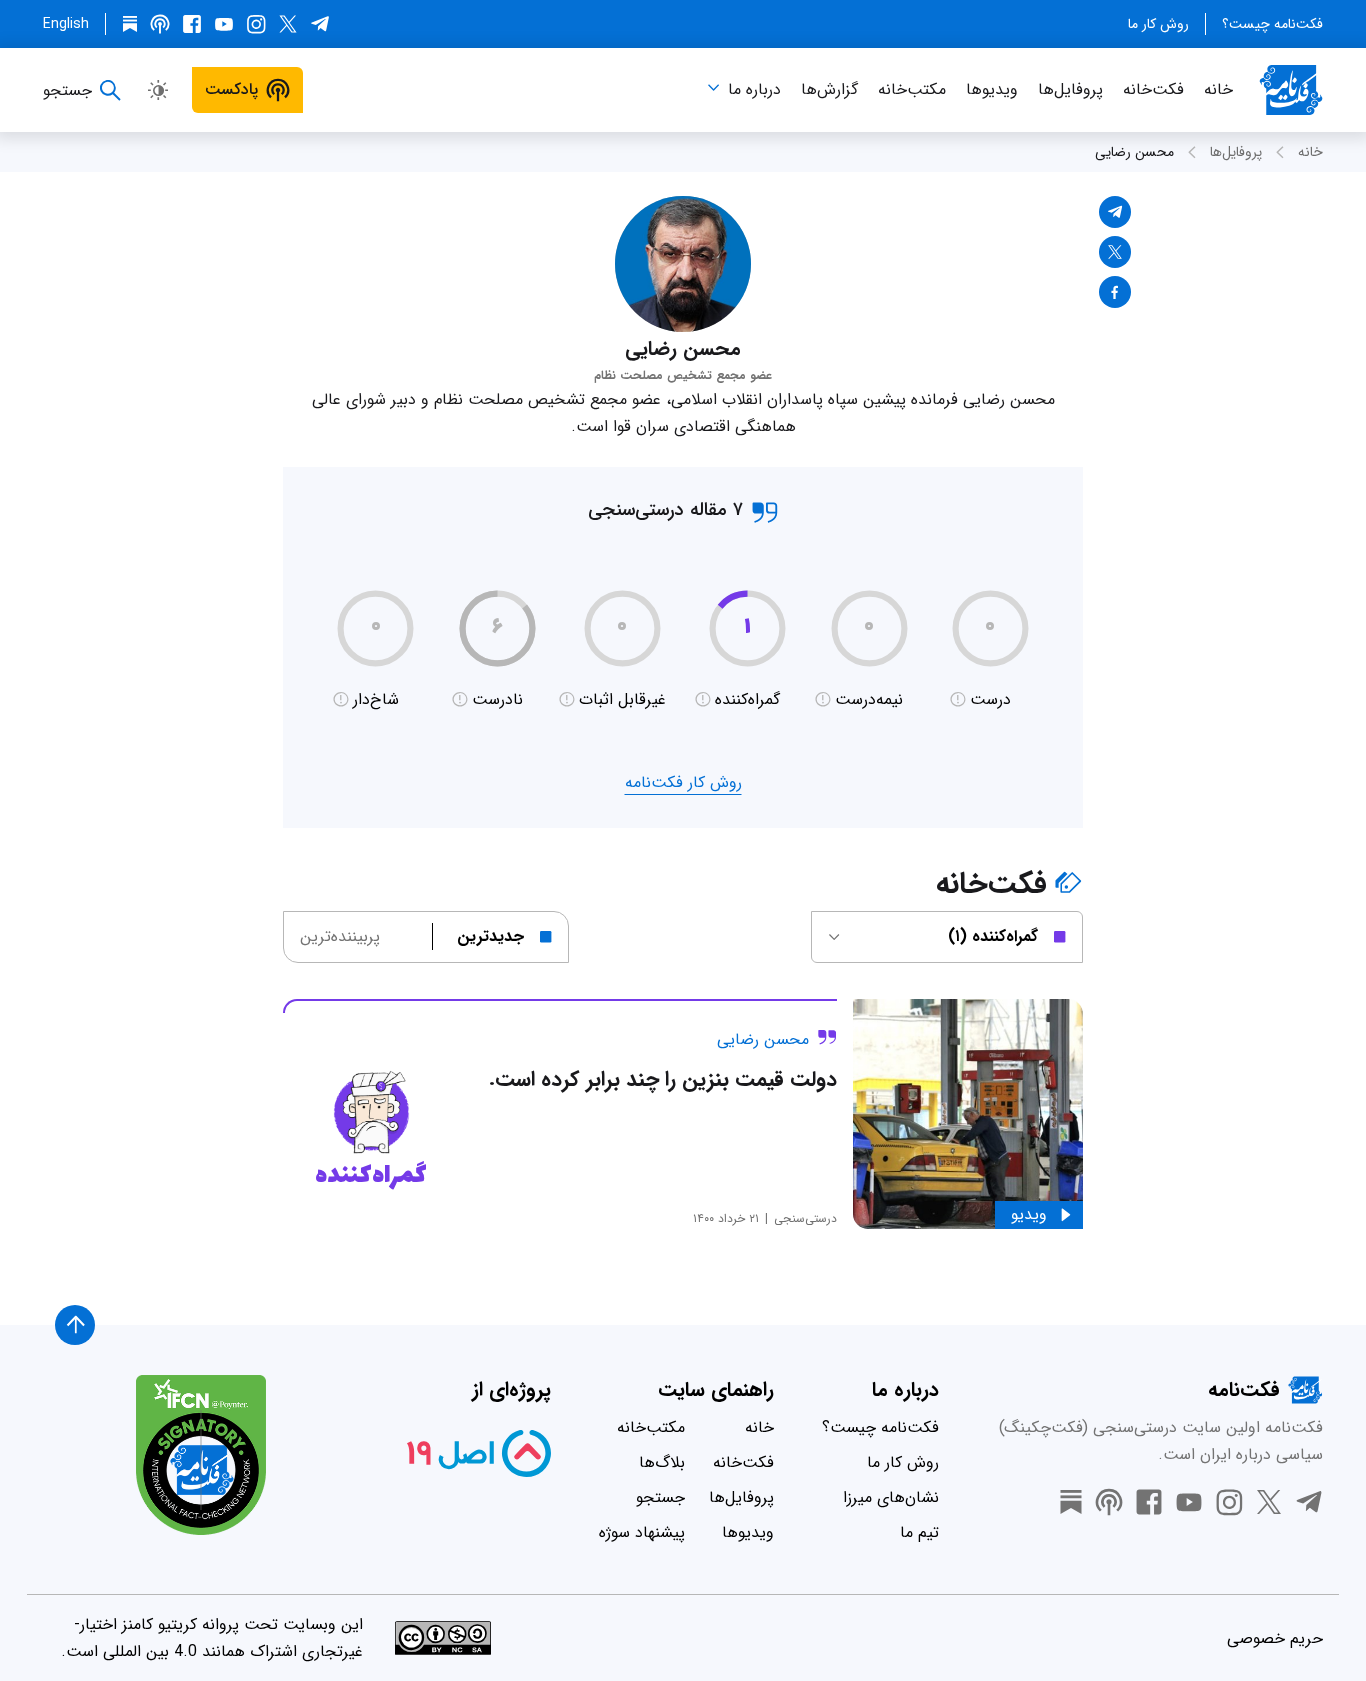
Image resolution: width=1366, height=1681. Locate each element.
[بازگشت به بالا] (75, 1325)
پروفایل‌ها (1070, 89)
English (66, 24)
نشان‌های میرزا (891, 1497)
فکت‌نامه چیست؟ (1272, 24)
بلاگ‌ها (662, 1462)
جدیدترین (490, 936)
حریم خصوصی (1275, 1638)
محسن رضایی (1134, 152)
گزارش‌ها (829, 89)
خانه (1218, 89)
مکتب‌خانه (912, 89)
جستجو (660, 1497)
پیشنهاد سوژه (642, 1532)
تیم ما (919, 1532)
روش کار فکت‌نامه (683, 782)
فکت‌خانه (1153, 89)
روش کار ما (1158, 24)
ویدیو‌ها (992, 89)
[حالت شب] (158, 90)
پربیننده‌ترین (340, 936)
